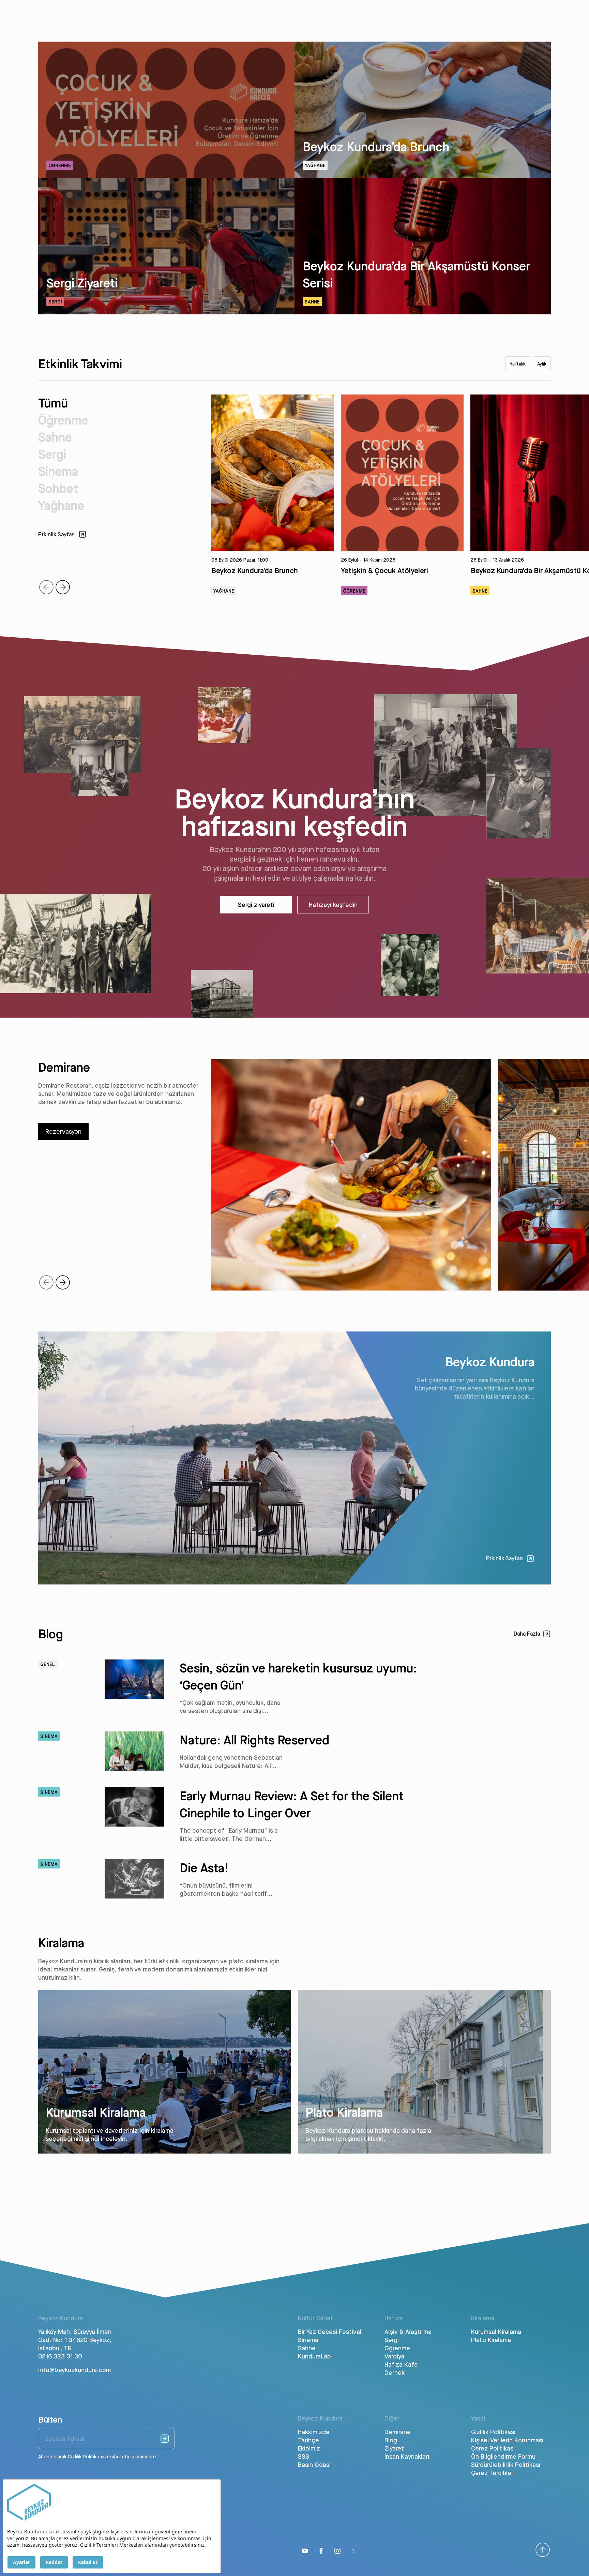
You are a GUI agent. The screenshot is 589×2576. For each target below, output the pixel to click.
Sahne (55, 437)
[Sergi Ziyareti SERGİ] (166, 312)
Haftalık (518, 364)
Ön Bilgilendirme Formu (503, 2456)
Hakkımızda (314, 2432)
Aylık (542, 364)
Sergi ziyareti (256, 905)
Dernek (395, 2372)
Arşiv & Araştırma (408, 2332)
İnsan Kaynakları (407, 2456)
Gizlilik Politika (83, 2457)
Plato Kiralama (491, 2340)
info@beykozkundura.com (74, 2370)
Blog (391, 2440)
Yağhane (61, 505)
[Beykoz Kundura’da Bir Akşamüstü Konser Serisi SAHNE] (423, 312)
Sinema (58, 471)
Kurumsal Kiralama (496, 2332)
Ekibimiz (309, 2448)
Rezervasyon (63, 1131)
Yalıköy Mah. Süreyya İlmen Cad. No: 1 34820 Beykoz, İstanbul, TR (75, 2340)
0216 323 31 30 (60, 2356)
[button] (63, 587)
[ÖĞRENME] (166, 176)
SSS (304, 2456)
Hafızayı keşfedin (333, 905)
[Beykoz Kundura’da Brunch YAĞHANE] (423, 176)
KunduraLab (314, 2356)
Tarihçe (308, 2440)
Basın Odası (314, 2465)
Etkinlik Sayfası (505, 1558)
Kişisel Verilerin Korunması (507, 2440)
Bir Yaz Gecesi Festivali (330, 2332)
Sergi (52, 454)
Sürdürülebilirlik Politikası (506, 2465)
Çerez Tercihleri (493, 2473)
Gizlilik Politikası (493, 2432)
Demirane (398, 2432)
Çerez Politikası (493, 2448)
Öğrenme (63, 420)
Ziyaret (394, 2448)
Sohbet (58, 488)
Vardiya (394, 2356)
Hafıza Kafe (401, 2364)
